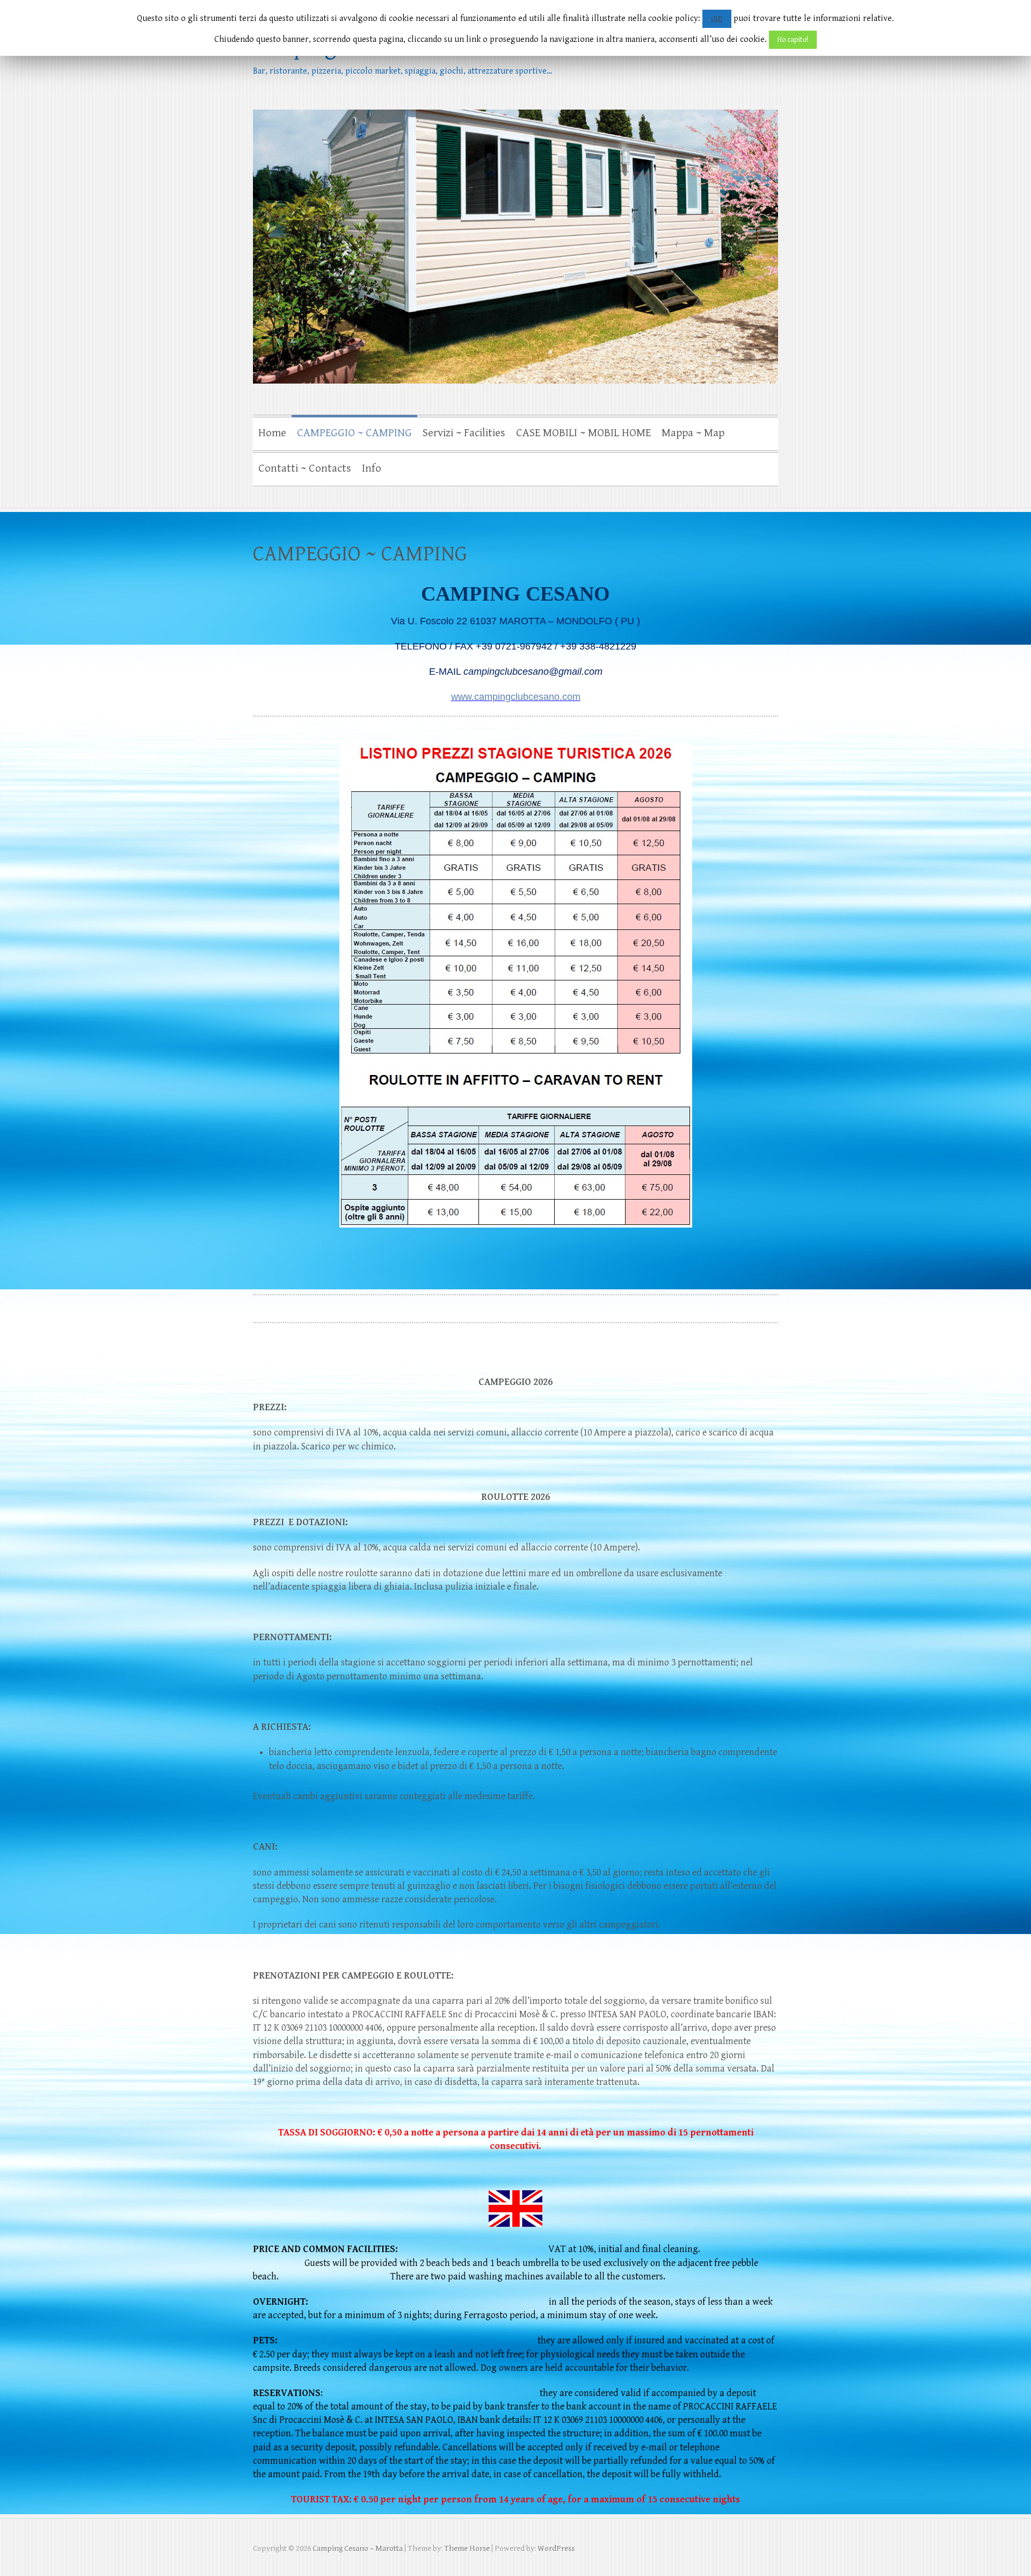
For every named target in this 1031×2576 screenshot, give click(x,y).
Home (272, 433)
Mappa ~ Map (693, 433)
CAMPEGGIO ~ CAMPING (354, 433)
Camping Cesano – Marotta (378, 48)
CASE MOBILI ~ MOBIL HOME (583, 433)
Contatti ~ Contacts (305, 468)
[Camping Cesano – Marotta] (515, 202)
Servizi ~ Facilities (464, 433)
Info (372, 468)
